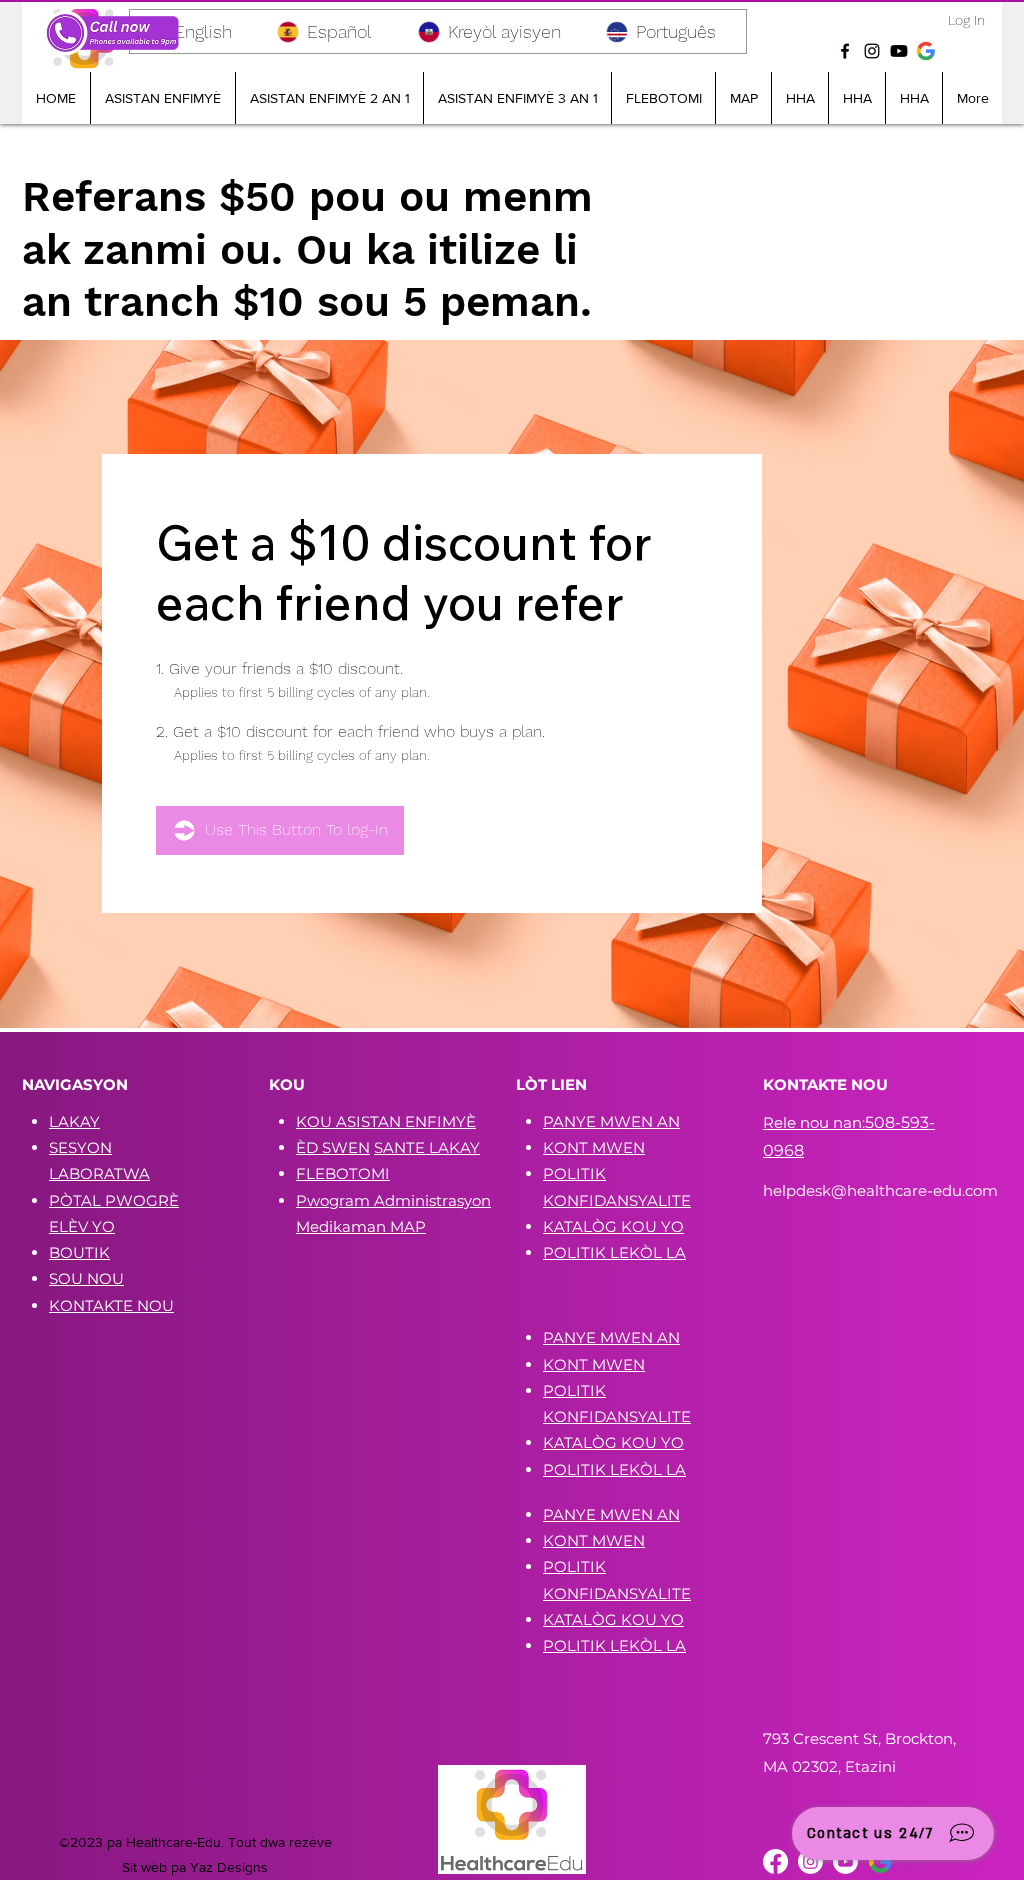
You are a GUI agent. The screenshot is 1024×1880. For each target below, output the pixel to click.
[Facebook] (845, 51)
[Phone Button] (111, 33)
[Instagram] (872, 51)
